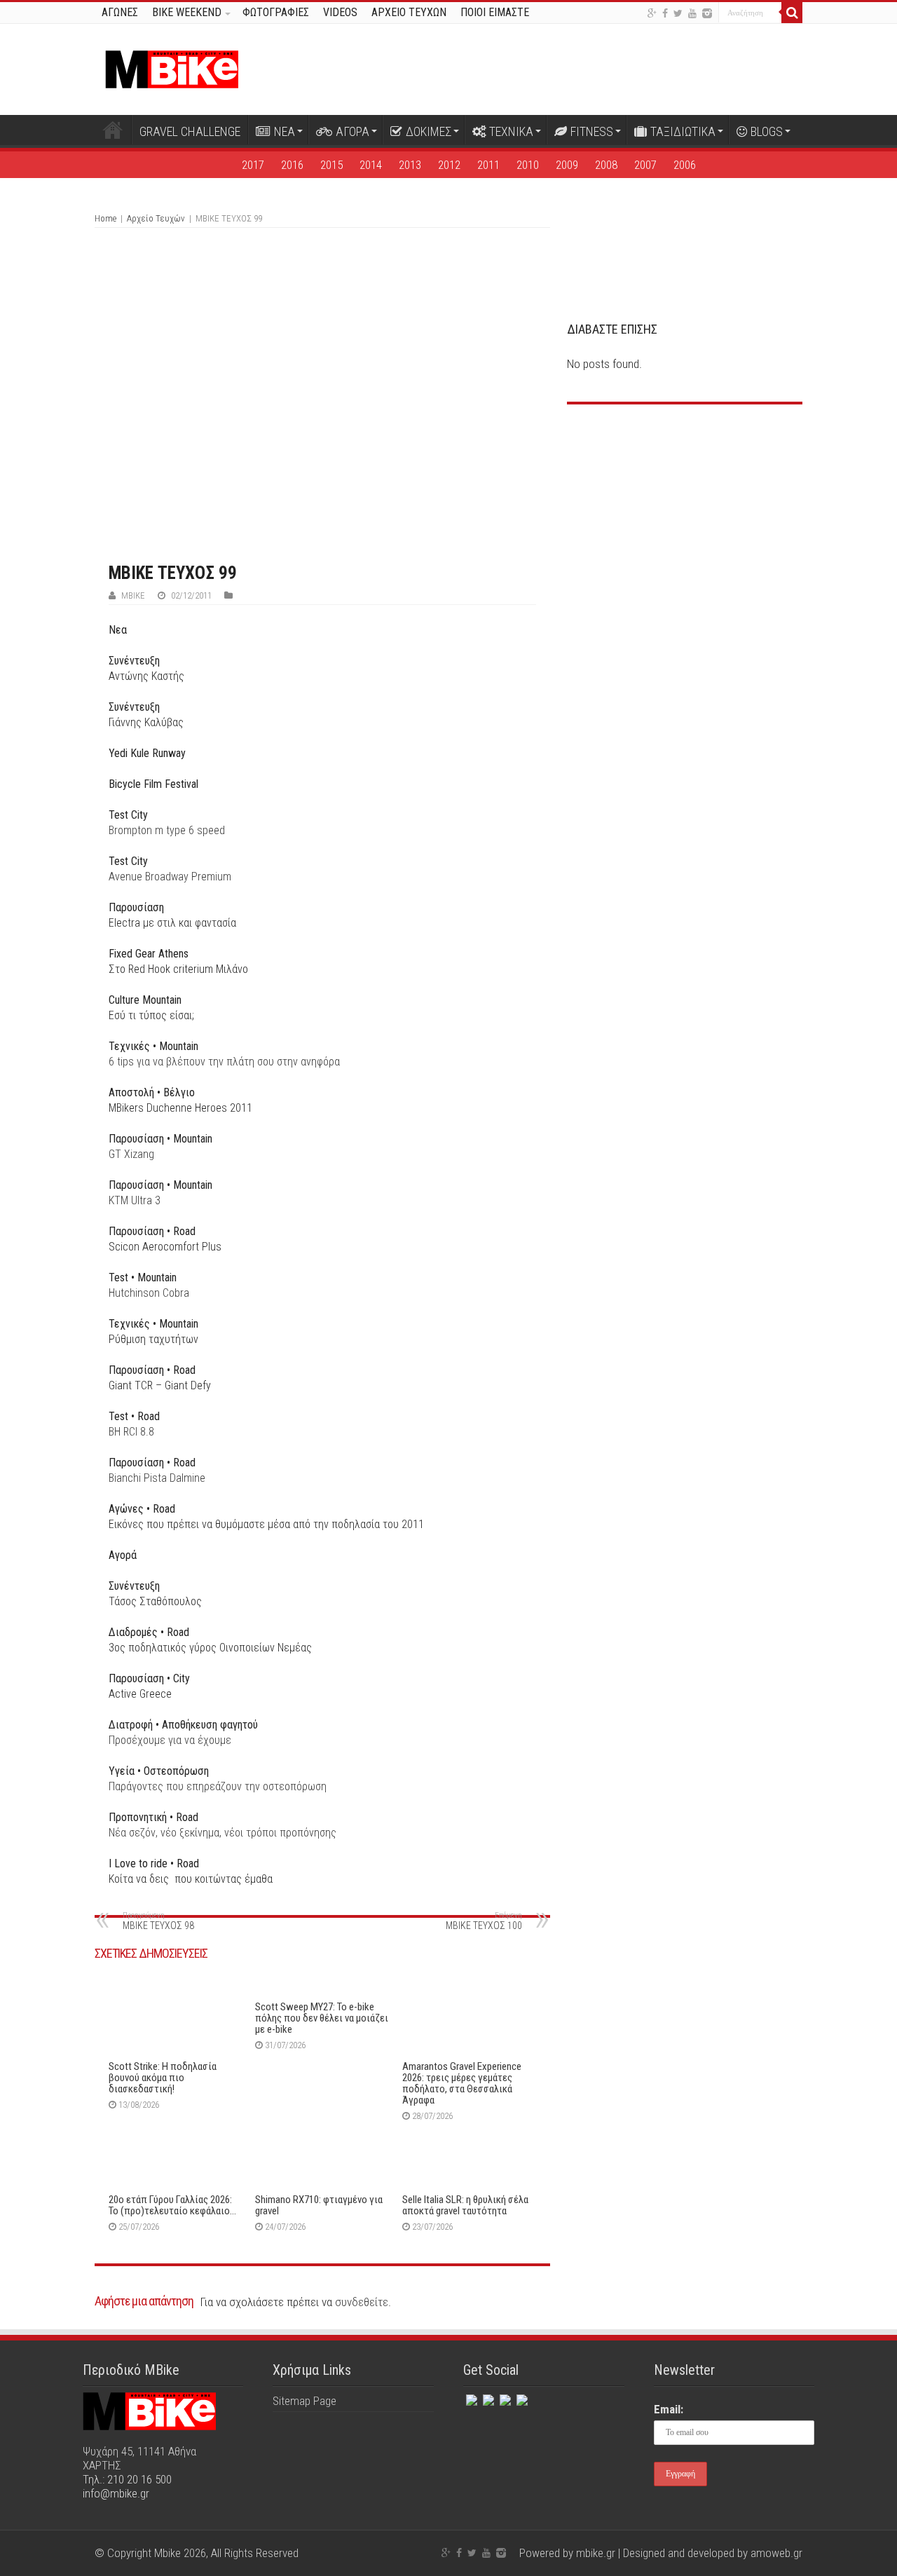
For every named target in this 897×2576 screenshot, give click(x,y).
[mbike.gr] (172, 67)
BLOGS (767, 131)
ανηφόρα (320, 1062)
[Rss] (521, 2397)
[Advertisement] (685, 520)
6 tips (203, 1062)
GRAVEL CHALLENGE (190, 131)
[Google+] (652, 13)
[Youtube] (692, 13)
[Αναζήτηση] (792, 13)
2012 (449, 165)
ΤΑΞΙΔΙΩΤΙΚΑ (683, 131)
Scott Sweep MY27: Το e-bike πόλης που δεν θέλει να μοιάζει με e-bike (322, 2018)
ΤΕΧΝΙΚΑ (511, 131)
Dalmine (187, 1478)
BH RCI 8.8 (131, 1432)
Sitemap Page (304, 2401)
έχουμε (214, 1740)
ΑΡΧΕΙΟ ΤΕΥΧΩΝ (409, 12)
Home (105, 218)
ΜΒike (133, 595)
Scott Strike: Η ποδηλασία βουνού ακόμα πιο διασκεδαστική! (163, 2078)
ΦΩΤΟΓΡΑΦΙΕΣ (276, 12)
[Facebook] (665, 13)
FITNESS (592, 131)
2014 (371, 165)
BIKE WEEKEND (187, 12)
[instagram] (707, 13)
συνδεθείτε (362, 2302)
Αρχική (113, 130)
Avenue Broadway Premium (170, 877)
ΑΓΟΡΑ (352, 131)
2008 (606, 165)
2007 (645, 165)
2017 (253, 165)
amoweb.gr (776, 2553)
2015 (331, 165)
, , (222, 1833)
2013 (410, 165)
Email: (669, 2409)
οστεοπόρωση (295, 1786)
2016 (292, 165)
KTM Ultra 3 (135, 1200)
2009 (567, 165)
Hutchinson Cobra (149, 1293)
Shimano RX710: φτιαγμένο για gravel (319, 2205)
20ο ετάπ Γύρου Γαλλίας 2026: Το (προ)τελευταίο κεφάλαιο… (172, 2205)
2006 (685, 165)
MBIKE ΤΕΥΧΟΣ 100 (484, 1921)
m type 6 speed (167, 830)
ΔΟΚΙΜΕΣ (429, 131)
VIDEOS (340, 12)
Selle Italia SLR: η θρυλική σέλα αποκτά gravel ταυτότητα (465, 2205)
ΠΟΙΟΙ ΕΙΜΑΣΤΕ (495, 12)
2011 (488, 165)
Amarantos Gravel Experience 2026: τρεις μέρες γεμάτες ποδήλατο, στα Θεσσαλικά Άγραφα (462, 2083)
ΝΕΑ (285, 131)
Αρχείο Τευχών (156, 218)
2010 (528, 165)
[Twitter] (678, 13)
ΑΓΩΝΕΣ (120, 12)
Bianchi (138, 1478)
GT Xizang (131, 1154)
